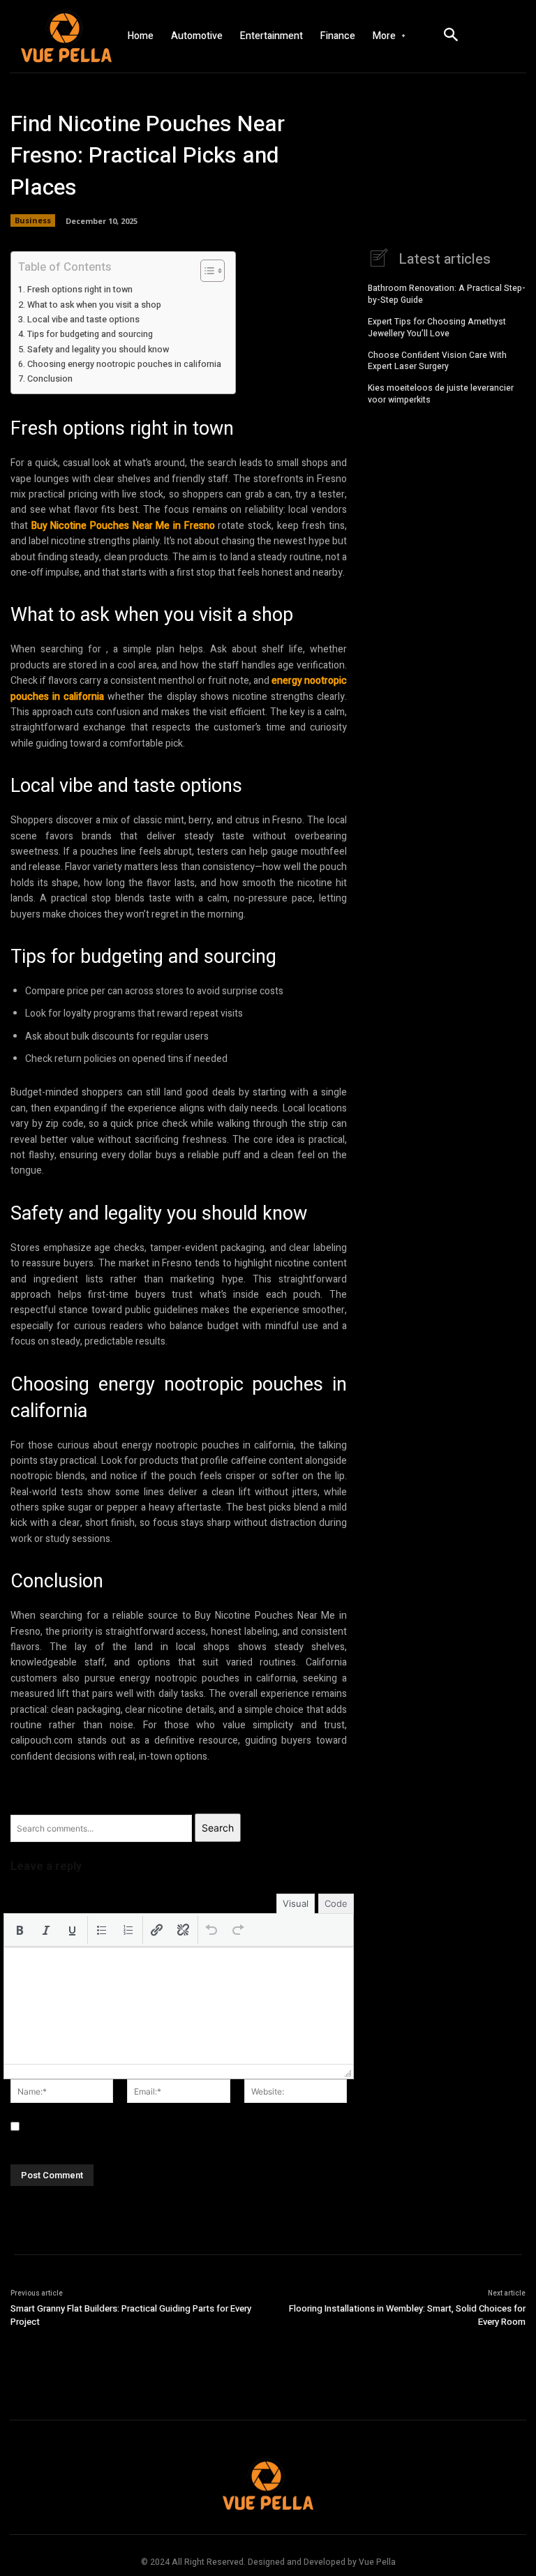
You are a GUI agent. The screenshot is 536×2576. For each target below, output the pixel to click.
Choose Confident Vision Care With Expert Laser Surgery (437, 361)
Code (336, 1903)
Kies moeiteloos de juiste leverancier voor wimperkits (441, 394)
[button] (20, 1930)
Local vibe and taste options (83, 320)
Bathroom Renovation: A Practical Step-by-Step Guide (447, 294)
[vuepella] (59, 36)
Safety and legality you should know (98, 350)
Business (33, 220)
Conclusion (50, 379)
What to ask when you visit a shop (94, 305)
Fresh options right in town (80, 290)
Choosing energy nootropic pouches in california (124, 364)
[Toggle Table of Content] (206, 271)
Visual (296, 1903)
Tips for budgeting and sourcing (90, 334)
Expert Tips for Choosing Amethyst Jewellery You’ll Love (437, 328)
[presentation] (20, 1930)
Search (218, 1828)
